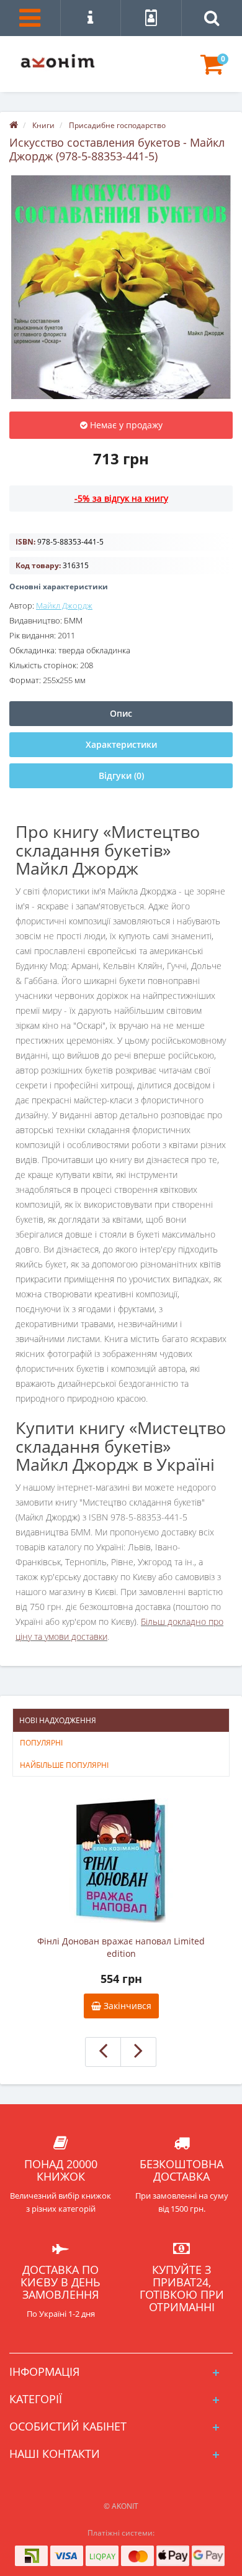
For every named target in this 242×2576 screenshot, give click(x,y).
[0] (212, 70)
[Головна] (14, 125)
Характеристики (121, 744)
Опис (121, 713)
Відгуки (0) (121, 775)
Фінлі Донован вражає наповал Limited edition (121, 1947)
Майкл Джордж (64, 605)
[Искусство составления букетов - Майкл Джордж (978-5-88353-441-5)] (121, 287)
